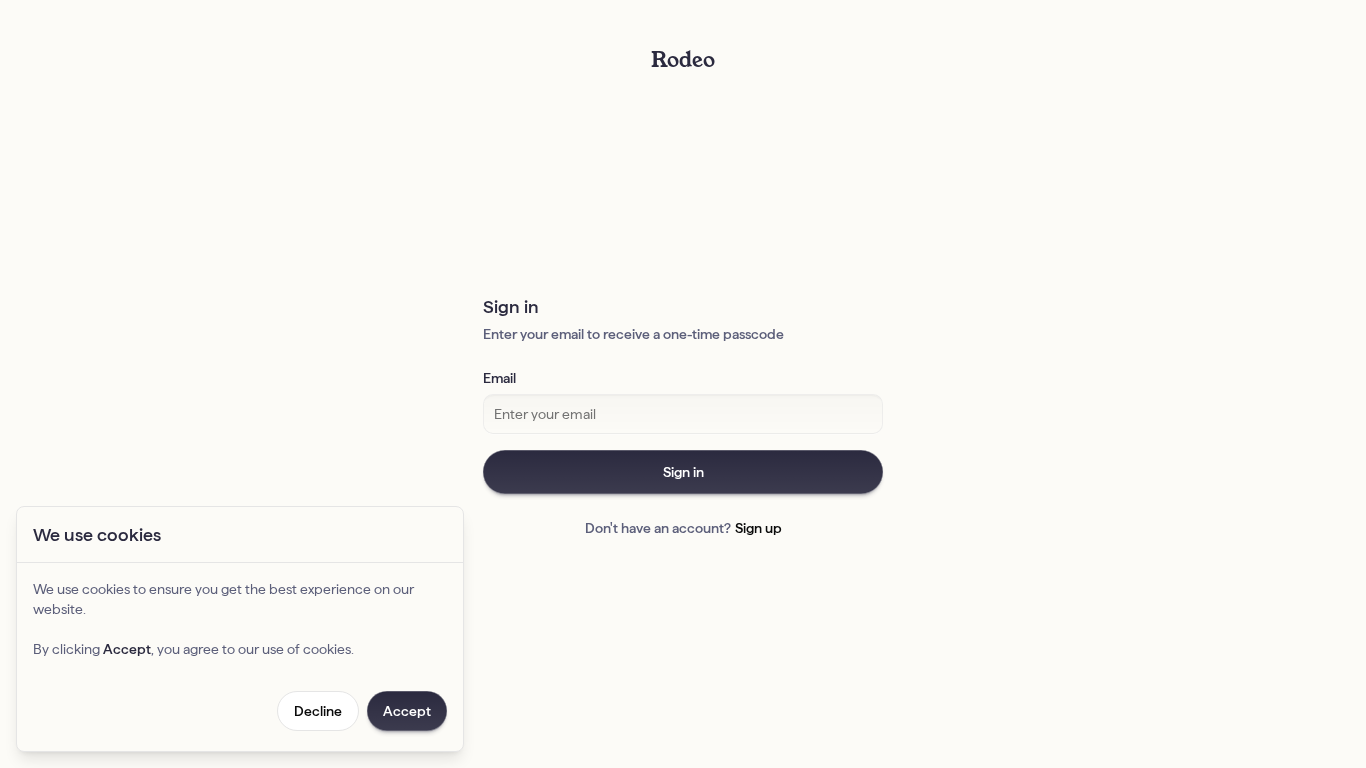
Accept (407, 711)
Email (499, 378)
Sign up (758, 528)
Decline (318, 711)
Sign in (683, 472)
